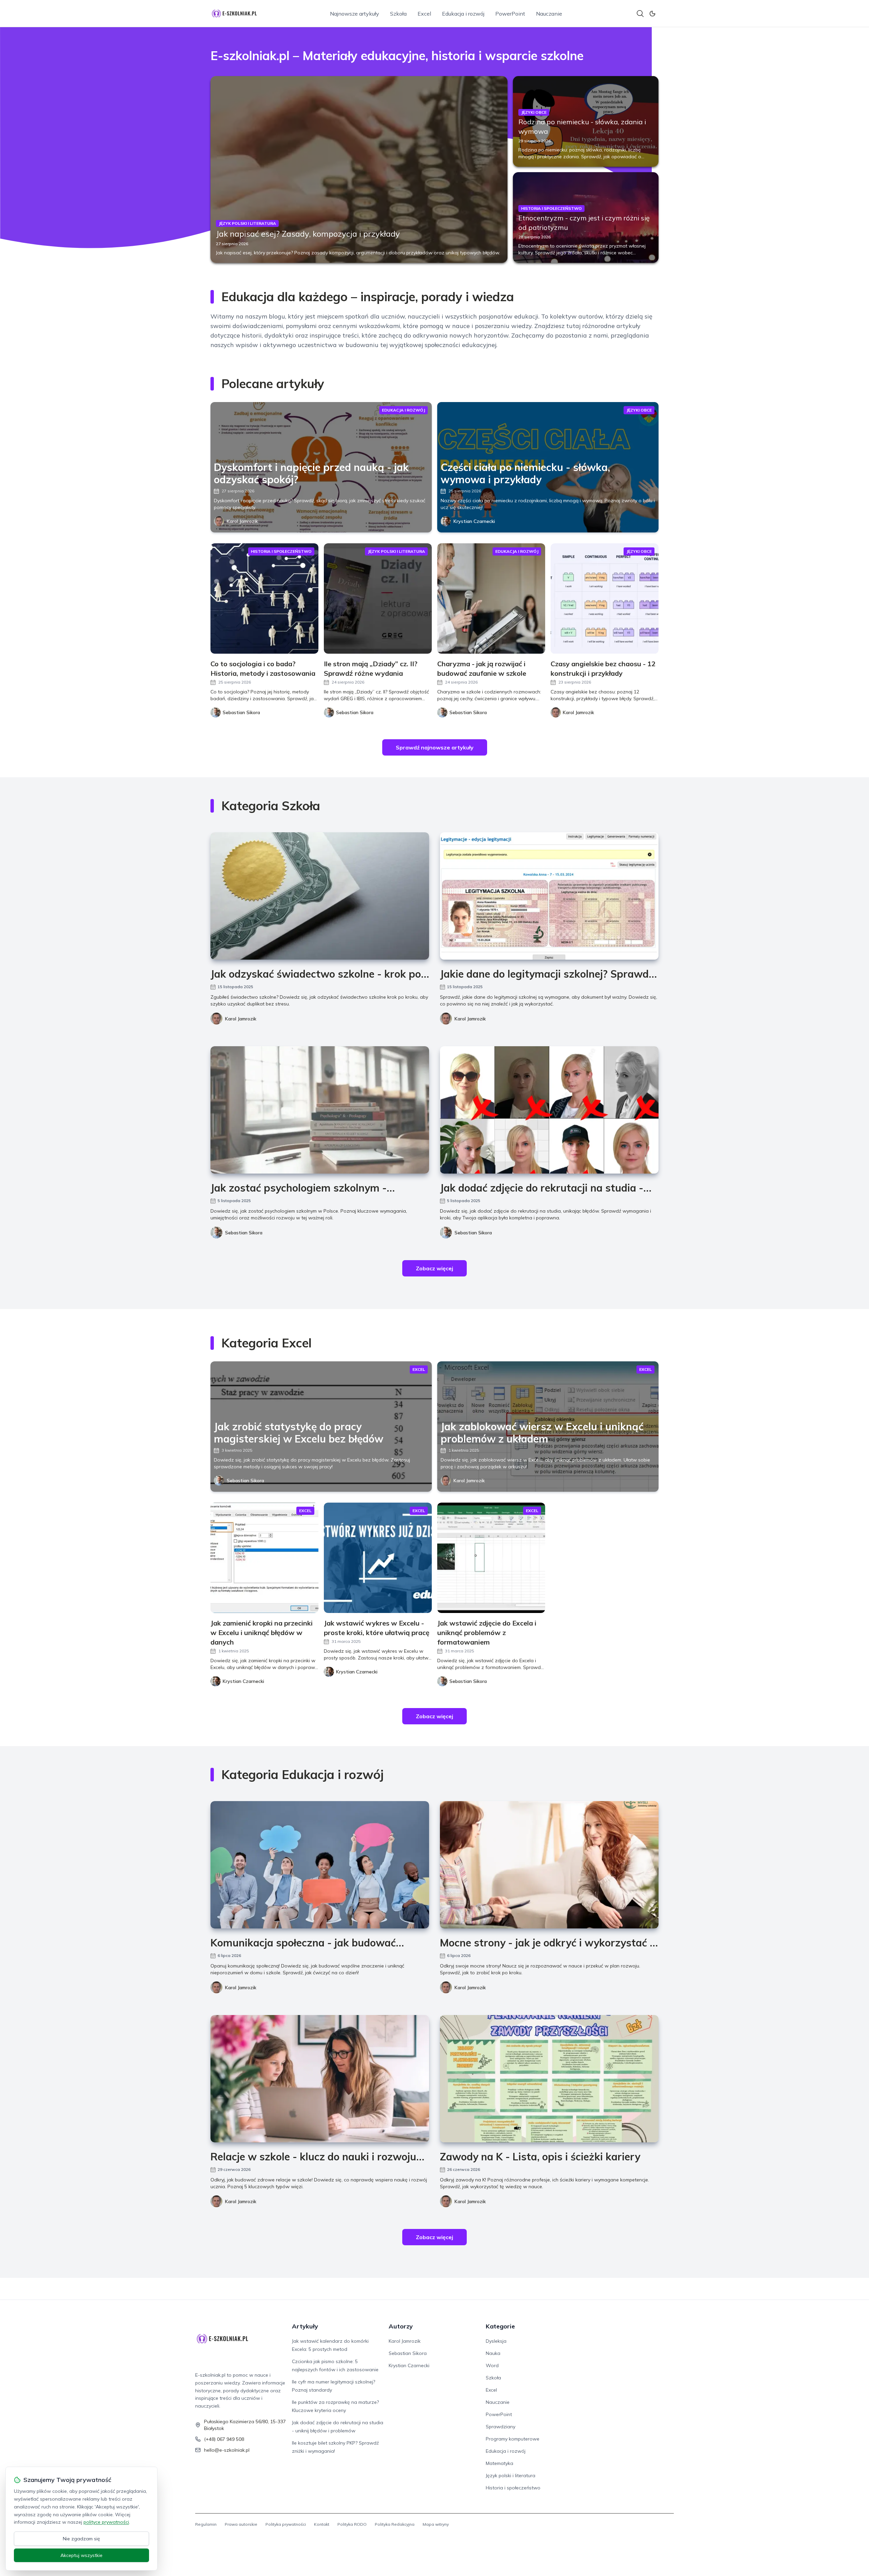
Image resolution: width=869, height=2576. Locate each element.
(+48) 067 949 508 (224, 2439)
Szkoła (398, 14)
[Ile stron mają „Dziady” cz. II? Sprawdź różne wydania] (378, 598)
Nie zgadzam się (81, 2539)
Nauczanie (549, 14)
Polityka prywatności (286, 2524)
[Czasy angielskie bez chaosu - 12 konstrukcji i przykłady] (605, 598)
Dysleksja (496, 2341)
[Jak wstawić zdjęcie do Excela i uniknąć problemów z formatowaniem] (491, 1558)
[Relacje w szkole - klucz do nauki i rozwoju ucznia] (320, 2079)
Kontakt (322, 2524)
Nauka (493, 2353)
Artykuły (305, 2326)
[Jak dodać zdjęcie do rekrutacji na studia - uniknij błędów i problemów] (549, 1110)
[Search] (640, 14)
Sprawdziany (501, 2427)
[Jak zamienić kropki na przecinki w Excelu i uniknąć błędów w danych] (264, 1558)
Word (492, 2365)
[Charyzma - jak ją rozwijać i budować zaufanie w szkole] (491, 598)
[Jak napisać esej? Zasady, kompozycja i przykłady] (359, 169)
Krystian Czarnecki (474, 521)
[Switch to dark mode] (652, 14)
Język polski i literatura (511, 2475)
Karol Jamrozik (242, 521)
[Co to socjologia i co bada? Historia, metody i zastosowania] (264, 598)
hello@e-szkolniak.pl (227, 2450)
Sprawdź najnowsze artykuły (435, 747)
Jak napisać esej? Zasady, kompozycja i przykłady (308, 234)
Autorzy (401, 2326)
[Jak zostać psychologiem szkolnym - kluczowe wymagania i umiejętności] (320, 1110)
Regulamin (206, 2524)
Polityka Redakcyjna (395, 2524)
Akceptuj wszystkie (81, 2555)
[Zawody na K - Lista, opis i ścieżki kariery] (549, 2079)
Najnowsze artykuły (355, 14)
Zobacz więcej (434, 1268)
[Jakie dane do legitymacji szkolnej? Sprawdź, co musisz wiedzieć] (549, 896)
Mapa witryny (436, 2524)
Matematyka (500, 2463)
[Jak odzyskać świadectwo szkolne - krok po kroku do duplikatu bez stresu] (320, 896)
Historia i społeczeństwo (513, 2488)
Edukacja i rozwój (463, 14)
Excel (424, 14)
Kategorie (500, 2326)
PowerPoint (510, 14)
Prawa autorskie (241, 2524)
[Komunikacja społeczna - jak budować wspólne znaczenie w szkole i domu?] (320, 1865)
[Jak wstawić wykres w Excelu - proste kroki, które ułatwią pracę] (378, 1558)
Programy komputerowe (513, 2439)
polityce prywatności (106, 2522)
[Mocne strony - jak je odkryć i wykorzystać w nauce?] (549, 1865)
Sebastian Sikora (244, 1233)
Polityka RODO (352, 2524)
